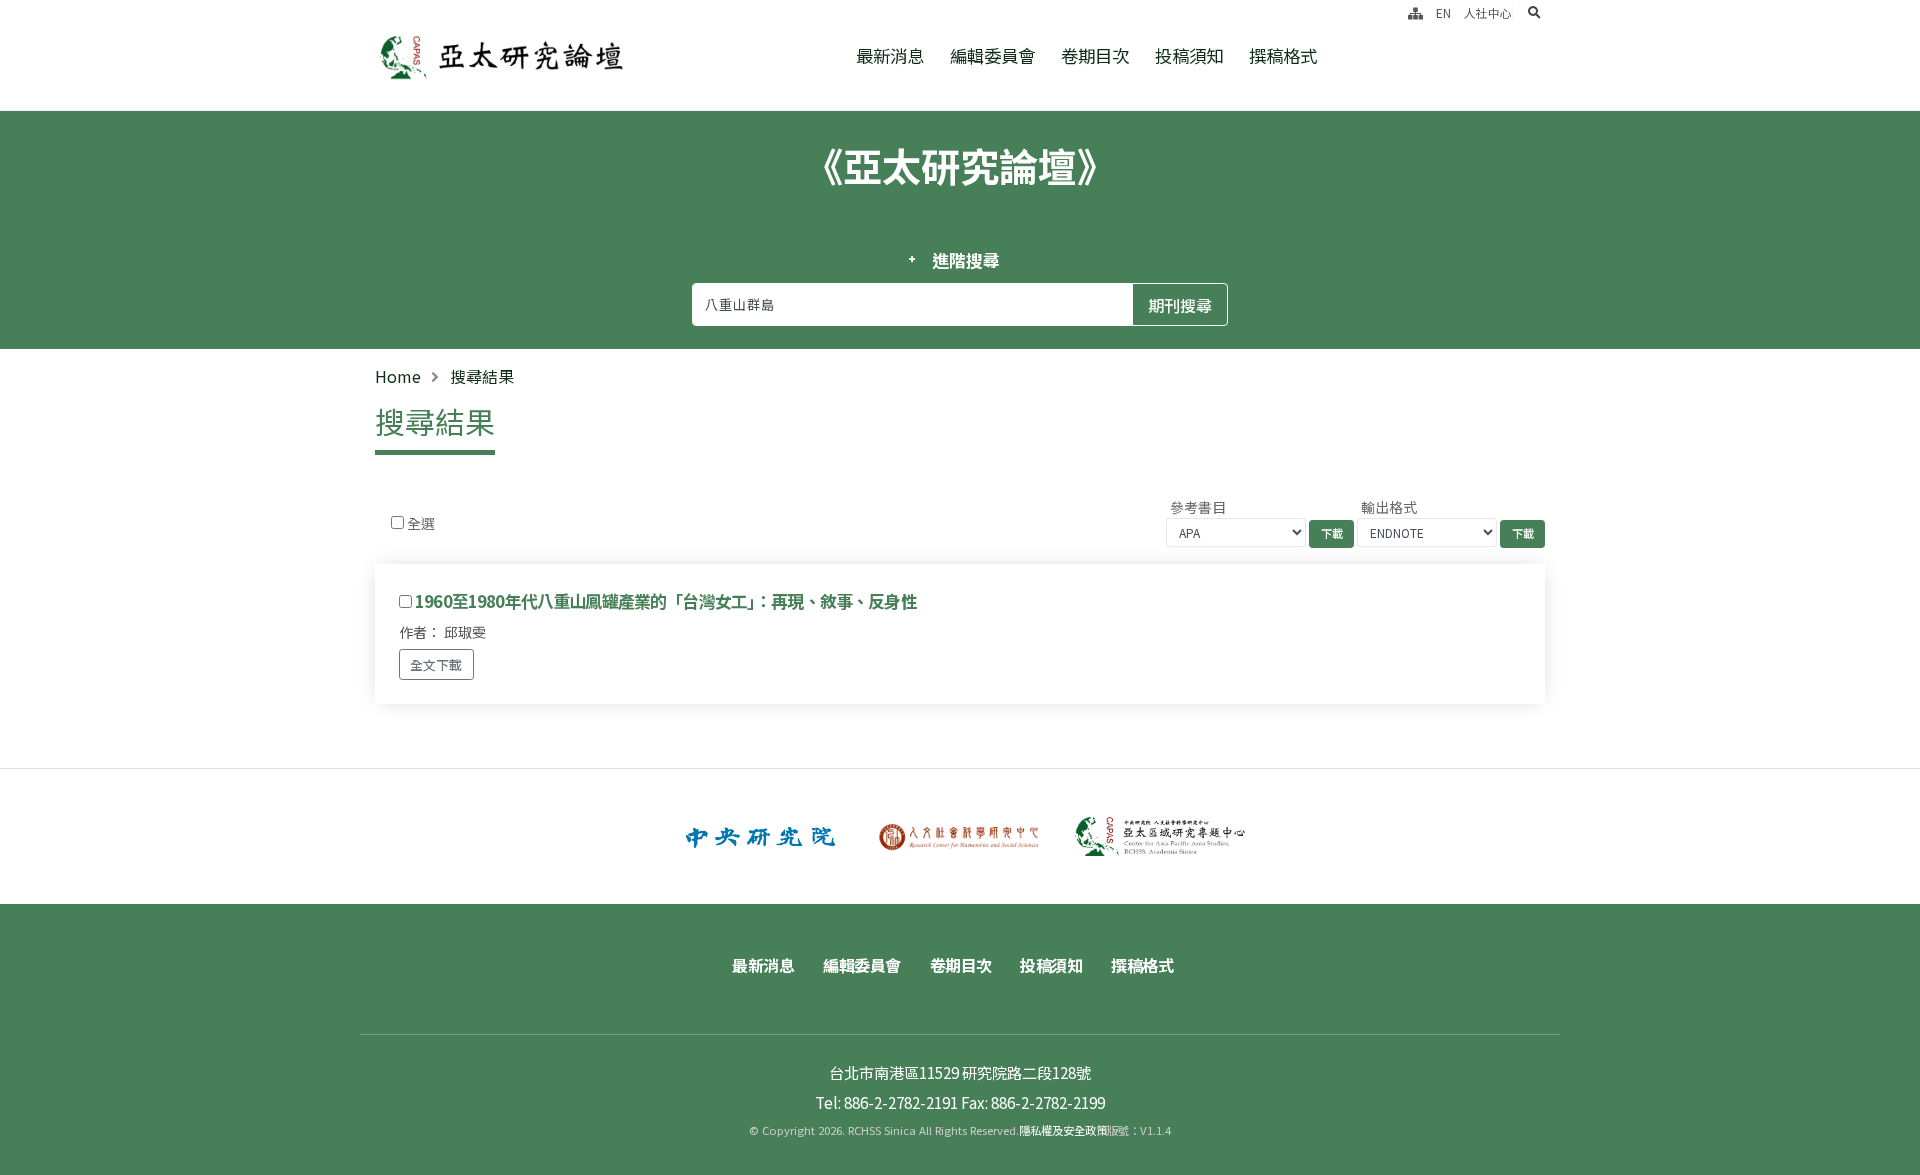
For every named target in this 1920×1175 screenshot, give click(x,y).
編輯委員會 (992, 55)
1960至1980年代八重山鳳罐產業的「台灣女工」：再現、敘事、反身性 (666, 601)
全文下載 (436, 664)
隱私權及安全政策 (1063, 1130)
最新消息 (890, 55)
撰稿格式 (1283, 55)
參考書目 (1198, 507)
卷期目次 (1095, 55)
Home (398, 376)
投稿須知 (1189, 55)
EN (1443, 12)
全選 (421, 523)
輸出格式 (1389, 507)
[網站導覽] (1415, 12)
